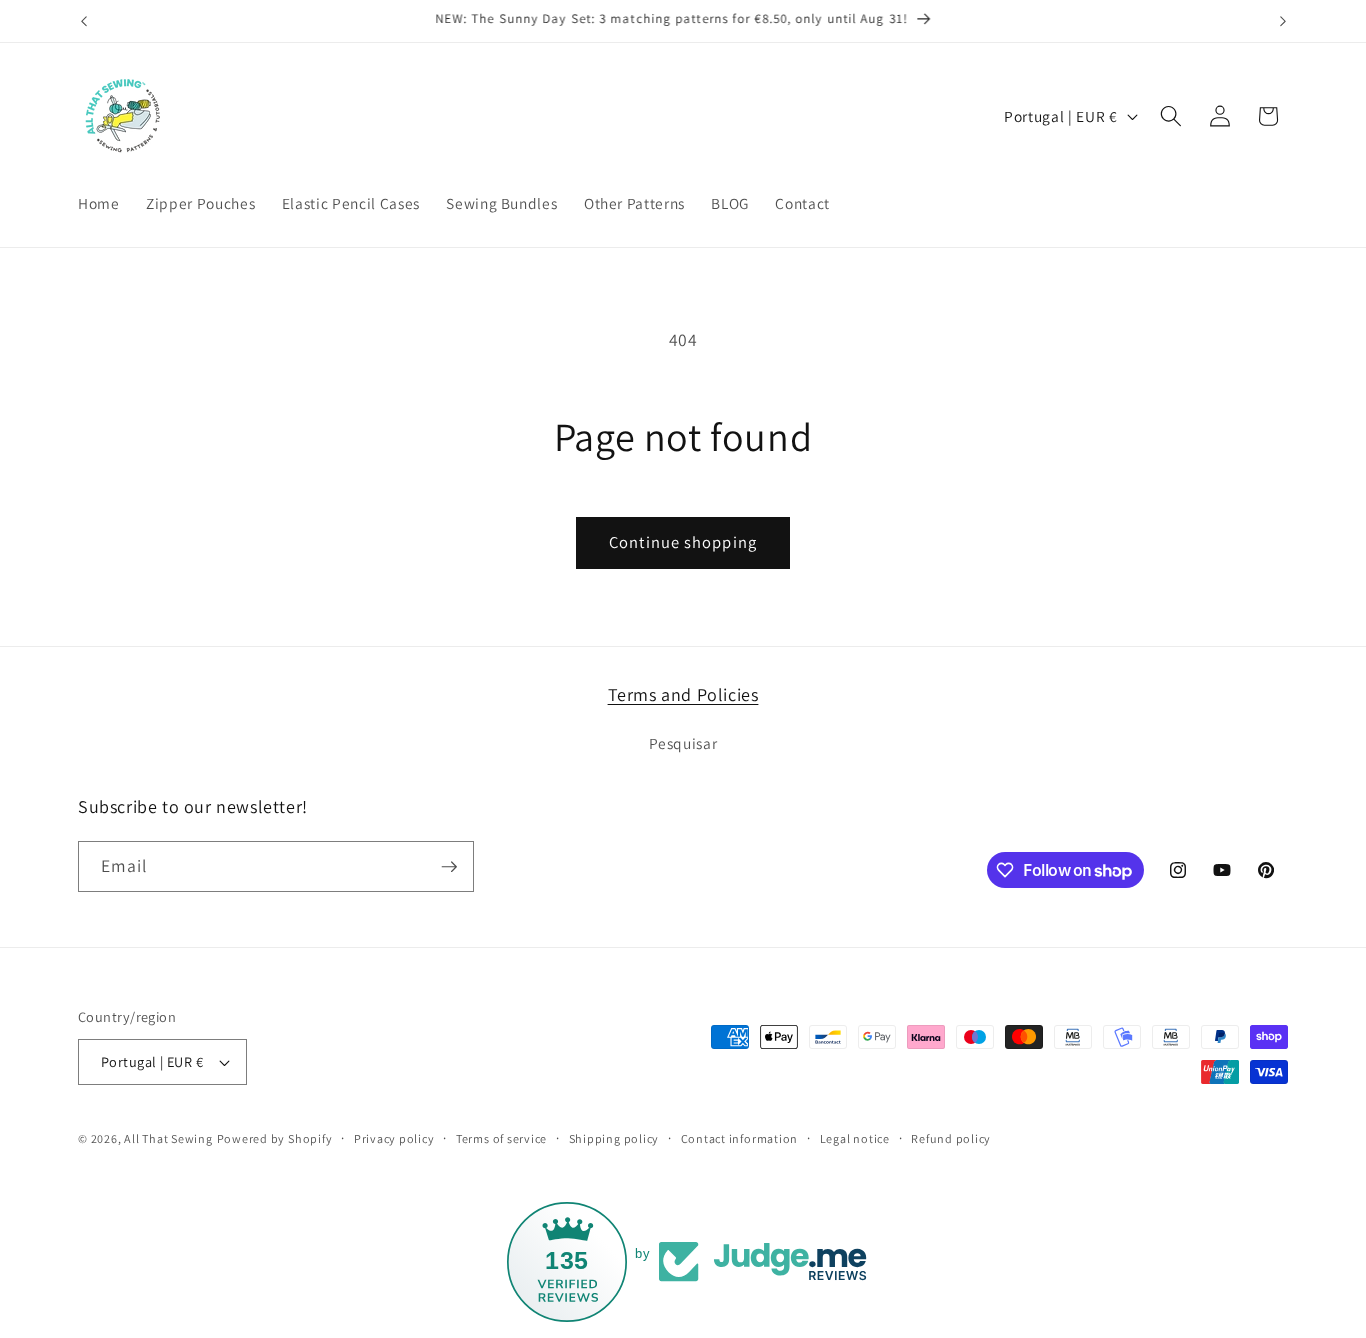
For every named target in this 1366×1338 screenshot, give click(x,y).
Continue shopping (683, 542)
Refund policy (951, 1138)
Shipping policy (614, 1138)
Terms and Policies (683, 694)
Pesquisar (683, 743)
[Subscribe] (449, 867)
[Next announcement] (1283, 21)
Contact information (740, 1138)
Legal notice (855, 1138)
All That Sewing (168, 1138)
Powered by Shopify (275, 1138)
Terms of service (501, 1138)
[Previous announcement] (84, 21)
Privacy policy (394, 1138)
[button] (1171, 116)
